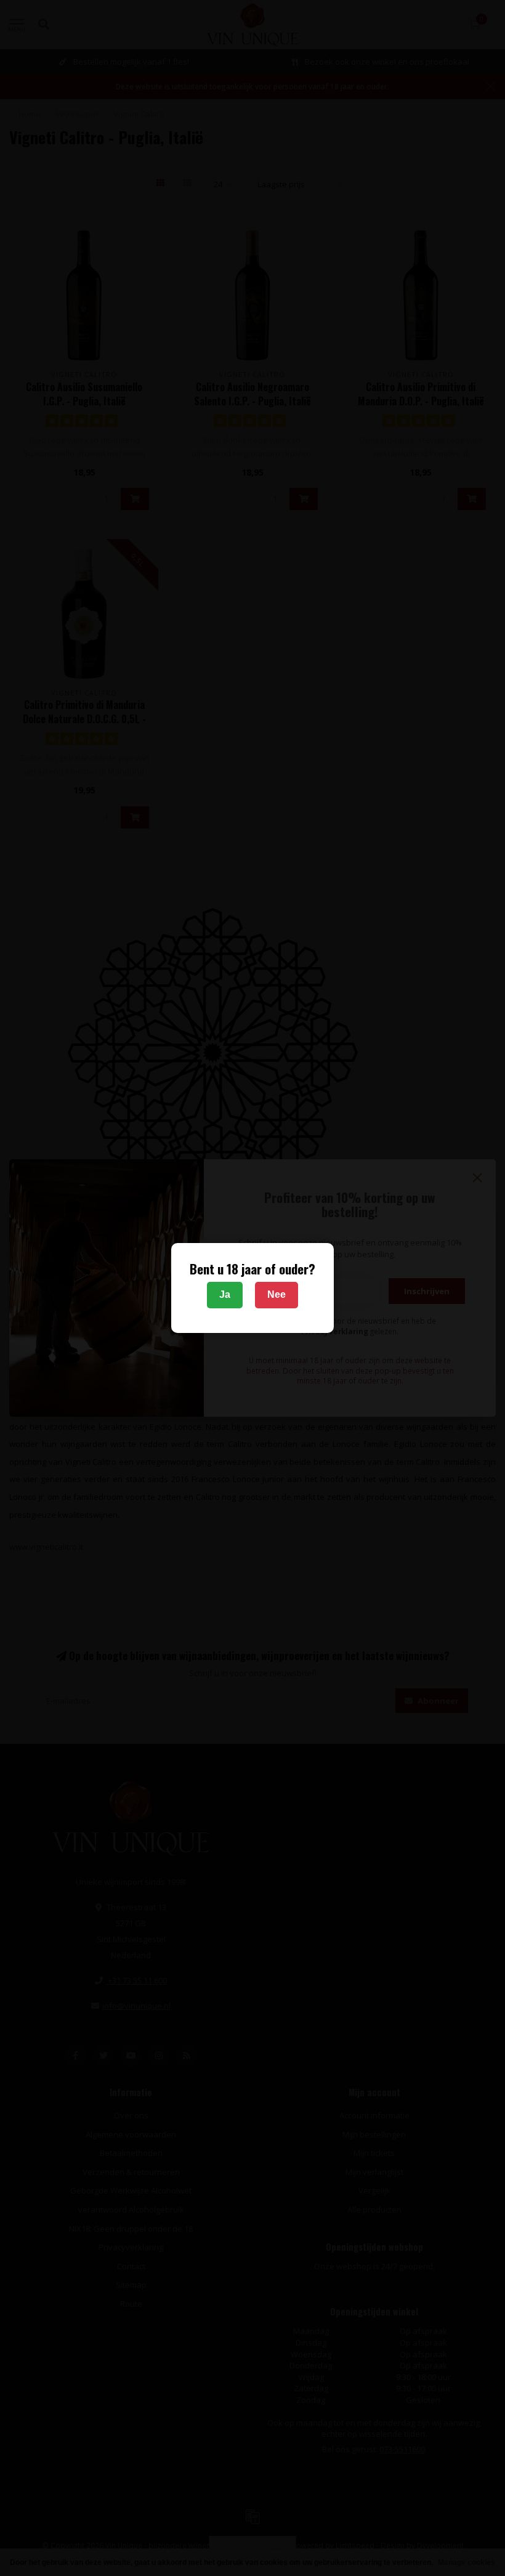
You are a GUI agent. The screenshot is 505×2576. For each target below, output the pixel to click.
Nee (277, 1294)
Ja (225, 1294)
